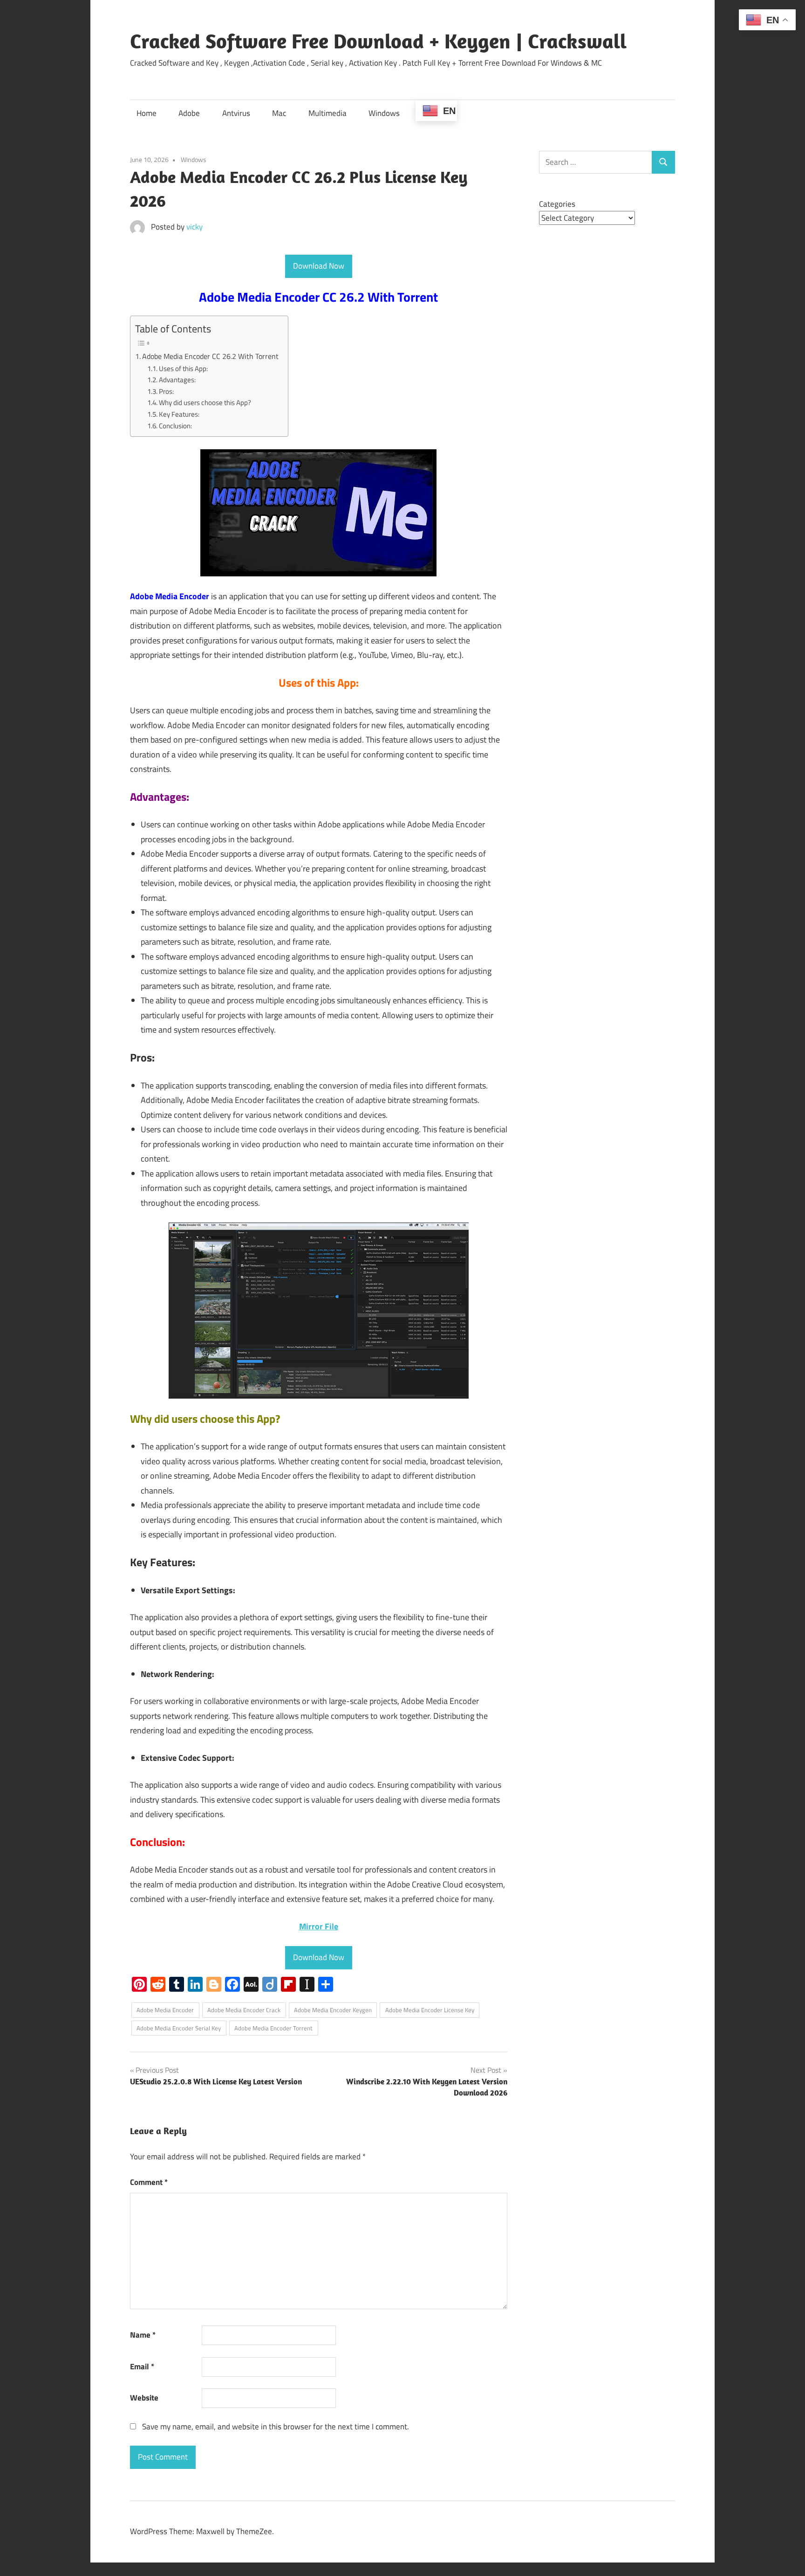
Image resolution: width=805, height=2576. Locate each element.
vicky (194, 227)
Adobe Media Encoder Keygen (333, 2010)
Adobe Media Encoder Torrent (273, 2028)
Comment (149, 2182)
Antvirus (236, 113)
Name (143, 2335)
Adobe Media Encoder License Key (430, 2010)
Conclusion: (175, 426)
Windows (384, 113)
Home (147, 113)
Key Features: (179, 414)
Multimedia (327, 113)
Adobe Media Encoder (165, 2010)
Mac (279, 113)
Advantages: (177, 380)
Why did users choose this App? (205, 402)
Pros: (166, 391)
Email (142, 2366)
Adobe (189, 113)
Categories (557, 204)
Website (144, 2398)
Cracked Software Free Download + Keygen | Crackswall (378, 41)
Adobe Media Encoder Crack (244, 2010)
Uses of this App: (183, 368)
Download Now (319, 266)
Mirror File (319, 1926)
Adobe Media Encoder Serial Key (179, 2028)
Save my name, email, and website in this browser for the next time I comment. (276, 2427)
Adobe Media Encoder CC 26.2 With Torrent (210, 356)
